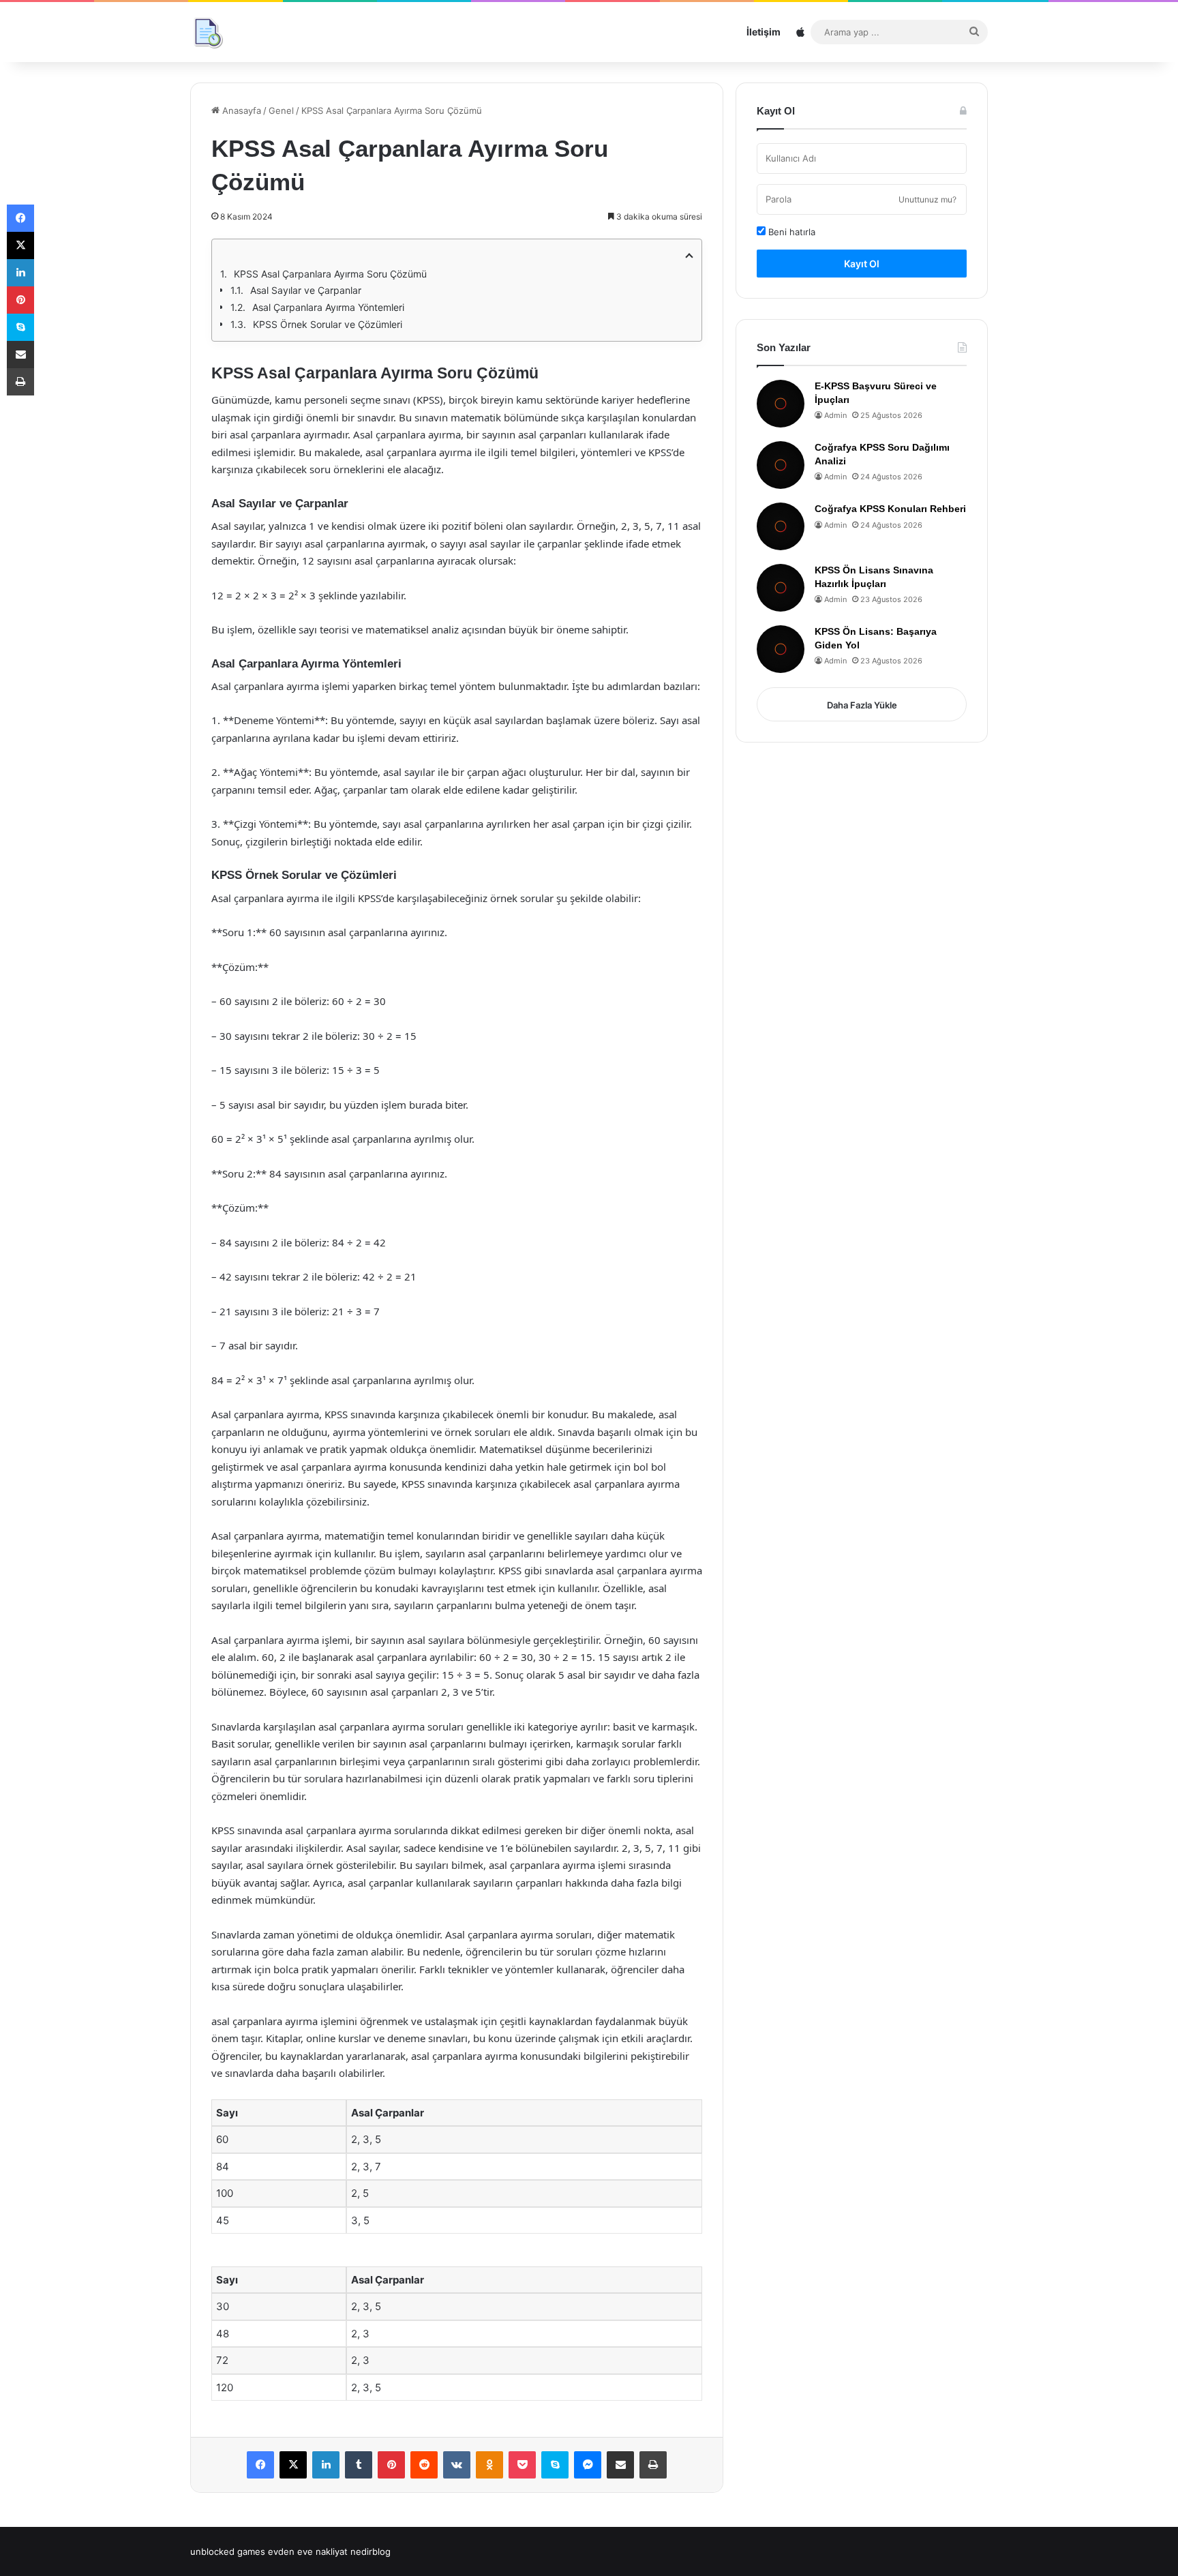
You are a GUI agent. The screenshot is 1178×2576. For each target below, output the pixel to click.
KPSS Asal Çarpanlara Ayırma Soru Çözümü (330, 274)
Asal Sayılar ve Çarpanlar (306, 290)
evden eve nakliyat (308, 2551)
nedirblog (371, 2551)
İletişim (764, 32)
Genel (281, 110)
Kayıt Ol (862, 264)
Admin (835, 415)
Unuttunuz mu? (927, 199)
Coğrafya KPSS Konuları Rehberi (890, 509)
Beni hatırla (790, 232)
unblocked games (228, 2551)
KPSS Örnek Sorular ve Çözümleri (328, 324)
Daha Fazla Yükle (862, 705)
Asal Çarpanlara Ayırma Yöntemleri (328, 307)
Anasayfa (240, 110)
